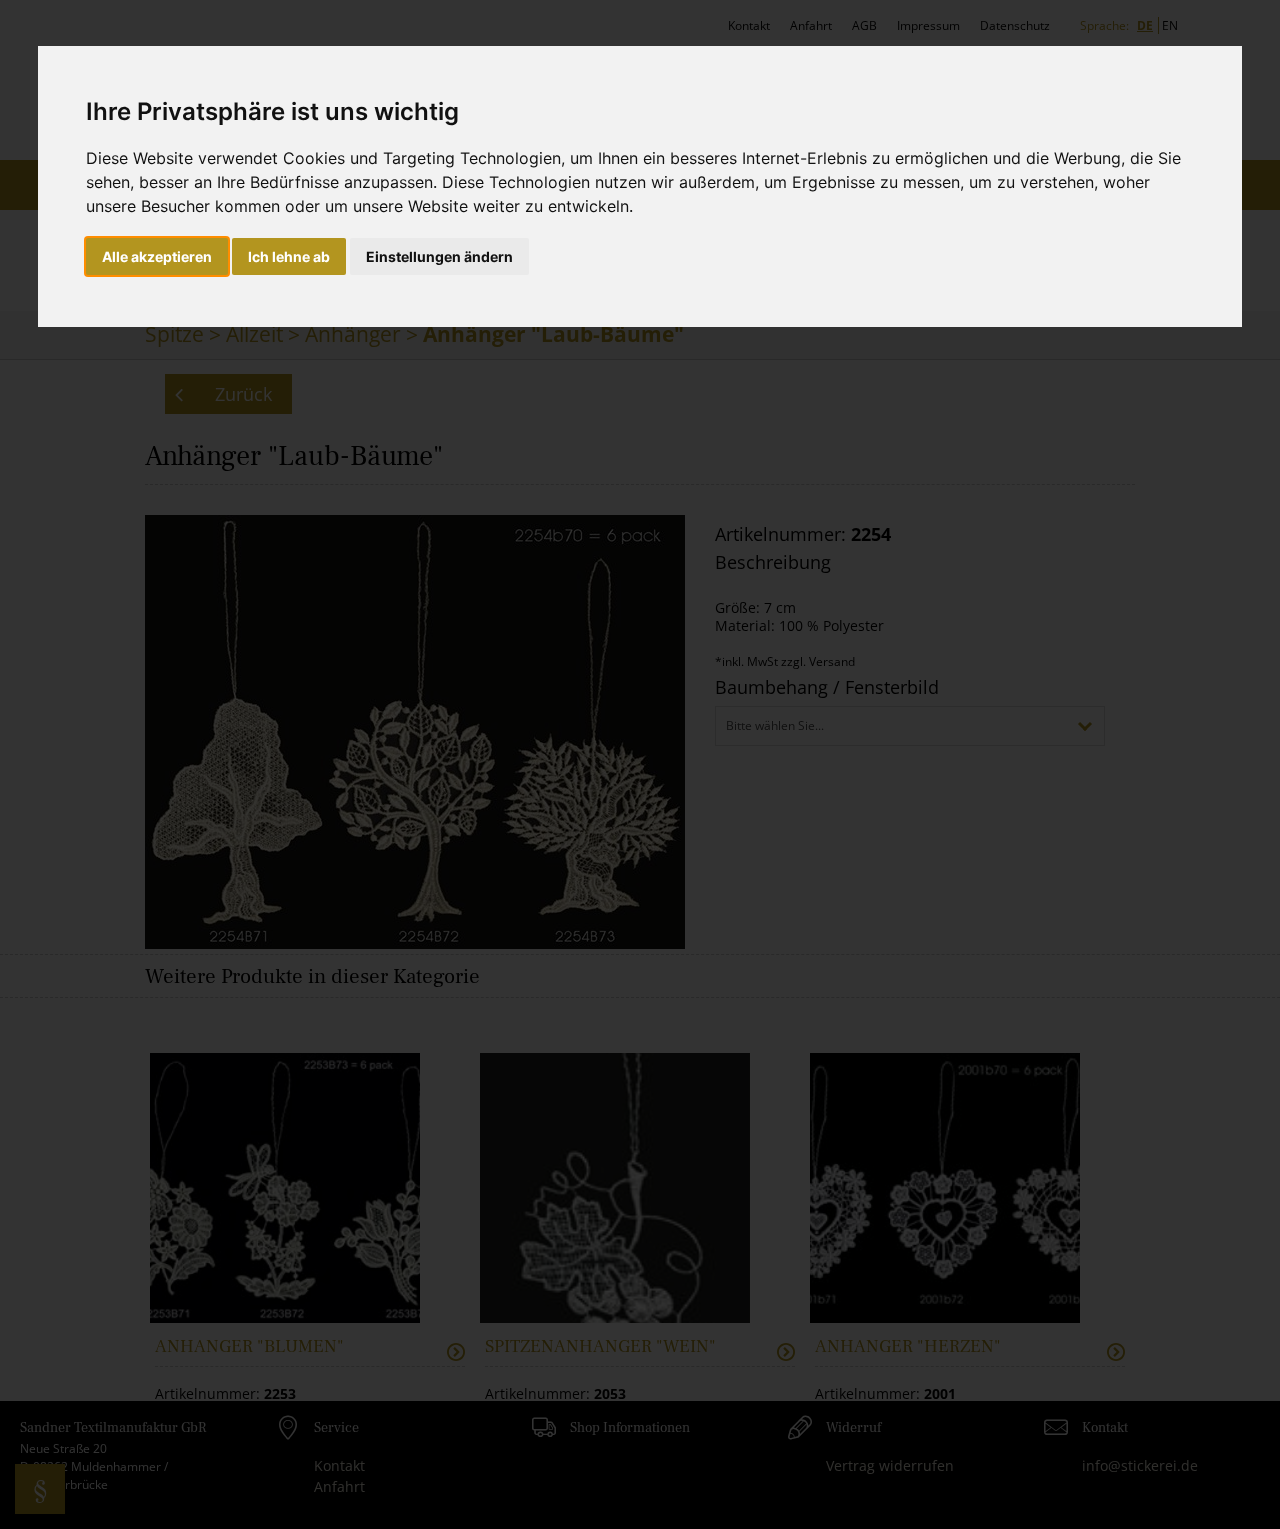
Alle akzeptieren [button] (157, 256)
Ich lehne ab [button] (289, 256)
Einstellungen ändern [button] (439, 256)
